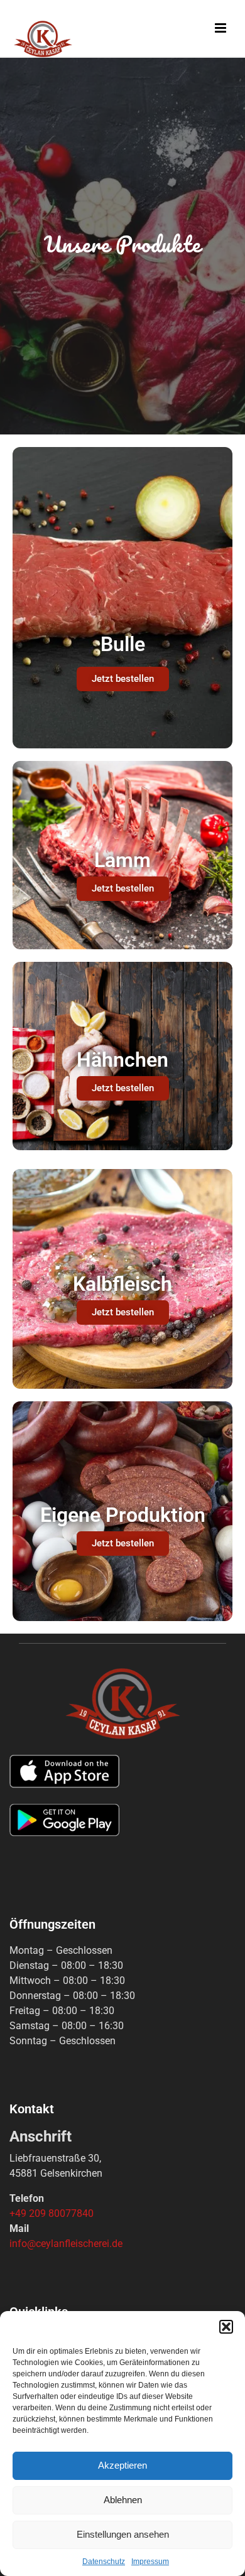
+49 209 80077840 (52, 2213)
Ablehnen (123, 2500)
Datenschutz (104, 2562)
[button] (226, 2327)
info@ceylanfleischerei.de (66, 2244)
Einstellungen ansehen (123, 2534)
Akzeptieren (122, 2465)
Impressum (150, 2562)
